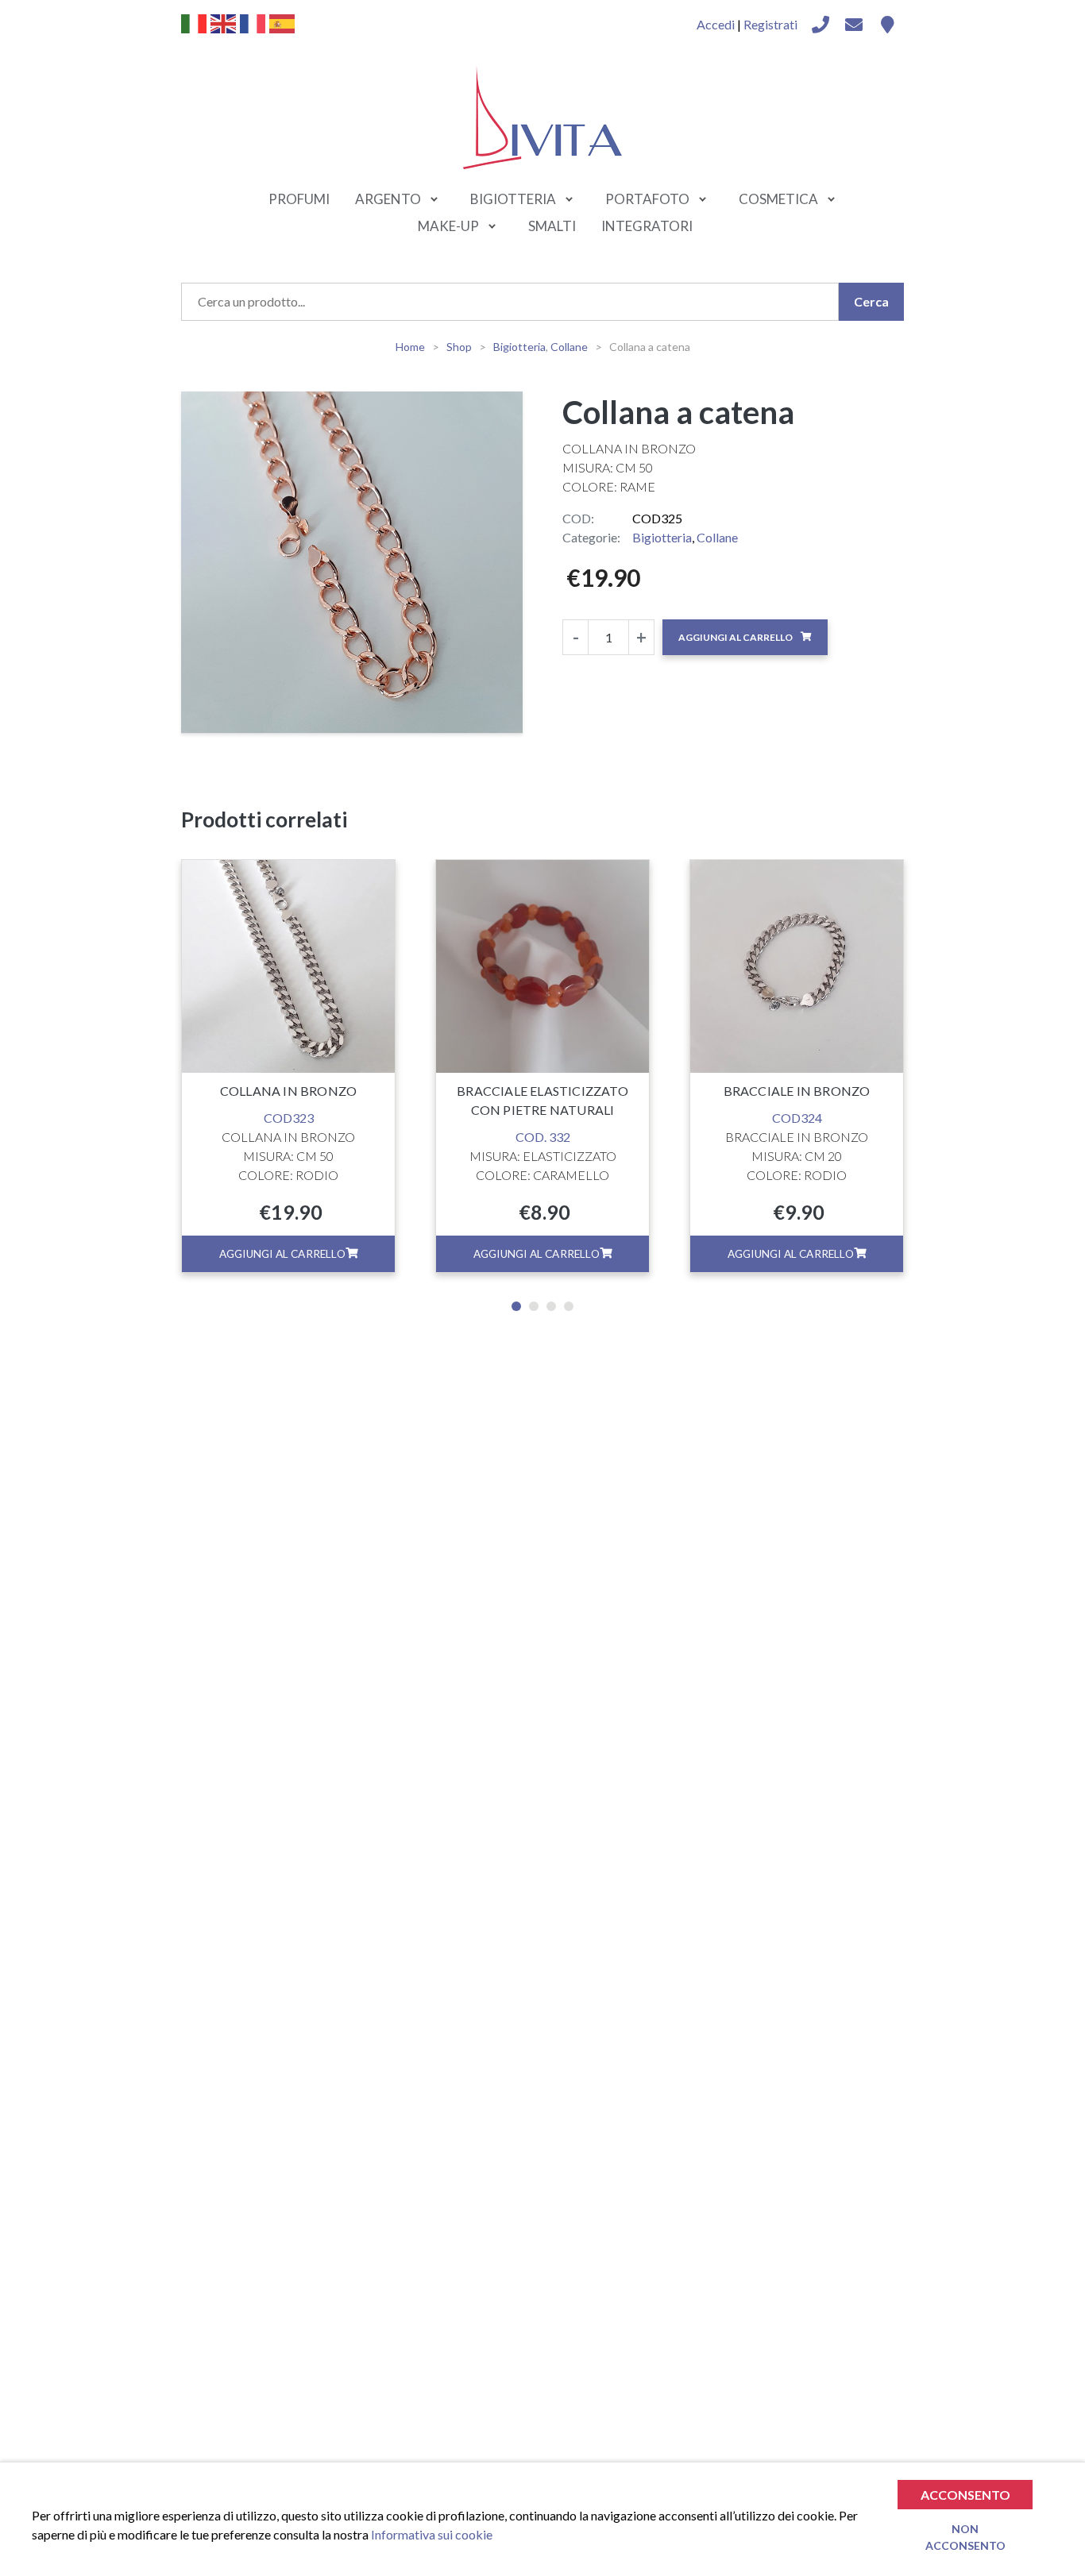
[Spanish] (283, 22)
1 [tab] (516, 1306)
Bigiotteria (662, 537)
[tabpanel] (288, 1066)
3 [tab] (551, 1306)
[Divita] (821, 25)
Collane (717, 537)
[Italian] (195, 22)
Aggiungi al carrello (736, 637)
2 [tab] (534, 1306)
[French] (253, 22)
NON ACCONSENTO (965, 2536)
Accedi (716, 24)
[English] (224, 22)
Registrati (770, 24)
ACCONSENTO (965, 2495)
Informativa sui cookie (432, 2534)
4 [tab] (569, 1306)
